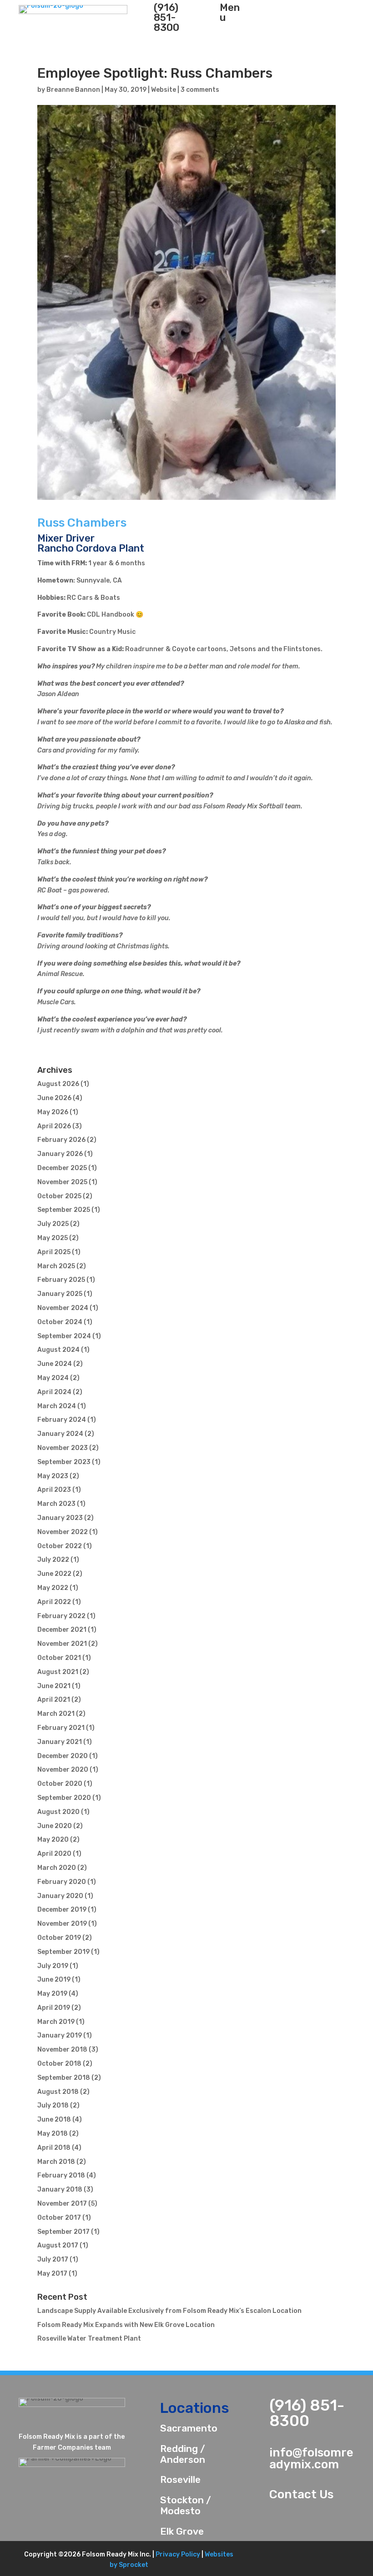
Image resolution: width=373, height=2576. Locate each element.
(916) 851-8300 (307, 2413)
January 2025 (60, 1294)
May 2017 (52, 2274)
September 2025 (64, 1210)
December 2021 (62, 1630)
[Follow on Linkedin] (314, 2558)
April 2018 (54, 2148)
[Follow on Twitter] (289, 2558)
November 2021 (62, 1644)
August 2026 (58, 1084)
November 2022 (63, 1532)
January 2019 (60, 2035)
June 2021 (54, 1686)
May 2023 (53, 1476)
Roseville (180, 2479)
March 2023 (56, 1504)
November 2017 (62, 2204)
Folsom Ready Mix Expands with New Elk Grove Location (126, 2325)
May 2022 (53, 1588)
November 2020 (63, 1770)
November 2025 (62, 1182)
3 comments (200, 90)
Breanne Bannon (73, 90)
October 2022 (60, 1546)
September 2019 (63, 1952)
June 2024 (55, 1364)
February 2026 (61, 1140)
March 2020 (57, 1868)
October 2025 (59, 1196)
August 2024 (58, 1350)
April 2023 (54, 1490)
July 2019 (53, 1966)
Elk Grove (182, 2531)
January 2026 (60, 1154)
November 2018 (62, 2050)
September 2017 (63, 2232)
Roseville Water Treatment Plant (89, 2339)
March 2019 (56, 2022)
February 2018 (61, 2175)
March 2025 (56, 1266)
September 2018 (64, 2078)
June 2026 (54, 1098)
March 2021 (56, 1714)
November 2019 (62, 1924)
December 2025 (62, 1168)
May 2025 (53, 1238)
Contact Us (301, 2494)
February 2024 (62, 1420)
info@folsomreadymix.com (311, 2459)
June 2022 (54, 1574)
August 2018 (58, 2092)
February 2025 (61, 1280)
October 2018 (59, 2064)
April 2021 (54, 1700)
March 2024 (57, 1406)
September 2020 (64, 1798)
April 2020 (54, 1854)
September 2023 (64, 1462)
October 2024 (60, 1322)
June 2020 (55, 1826)
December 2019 (62, 1910)
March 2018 (56, 2162)
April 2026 (54, 1126)
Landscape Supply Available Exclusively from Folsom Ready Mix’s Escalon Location (169, 2311)
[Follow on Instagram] (339, 2558)
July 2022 (53, 1560)
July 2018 (53, 2105)
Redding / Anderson (183, 2454)
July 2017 (53, 2260)
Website (164, 90)
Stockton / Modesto (186, 2505)
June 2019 (54, 1980)
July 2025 (53, 1224)
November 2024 (63, 1308)
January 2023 (60, 1518)
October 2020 (60, 1784)
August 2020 (58, 1812)
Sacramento (189, 2428)
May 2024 (53, 1378)
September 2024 (64, 1336)
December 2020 (63, 1756)
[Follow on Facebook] (264, 2558)
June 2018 (54, 2120)
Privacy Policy (178, 2554)
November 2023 (63, 1448)
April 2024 (54, 1392)
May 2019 (52, 1994)
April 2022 (54, 1602)
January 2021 (60, 1742)
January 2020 (60, 1896)
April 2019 (54, 2008)
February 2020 (62, 1882)
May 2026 (53, 1112)
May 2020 (53, 1840)
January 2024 (60, 1434)
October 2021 (59, 1658)
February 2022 (61, 1616)
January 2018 (60, 2190)
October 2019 (59, 1938)
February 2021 (61, 1728)
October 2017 (59, 2218)
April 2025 (54, 1252)
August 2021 (58, 1672)
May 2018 (53, 2134)
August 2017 (58, 2245)
